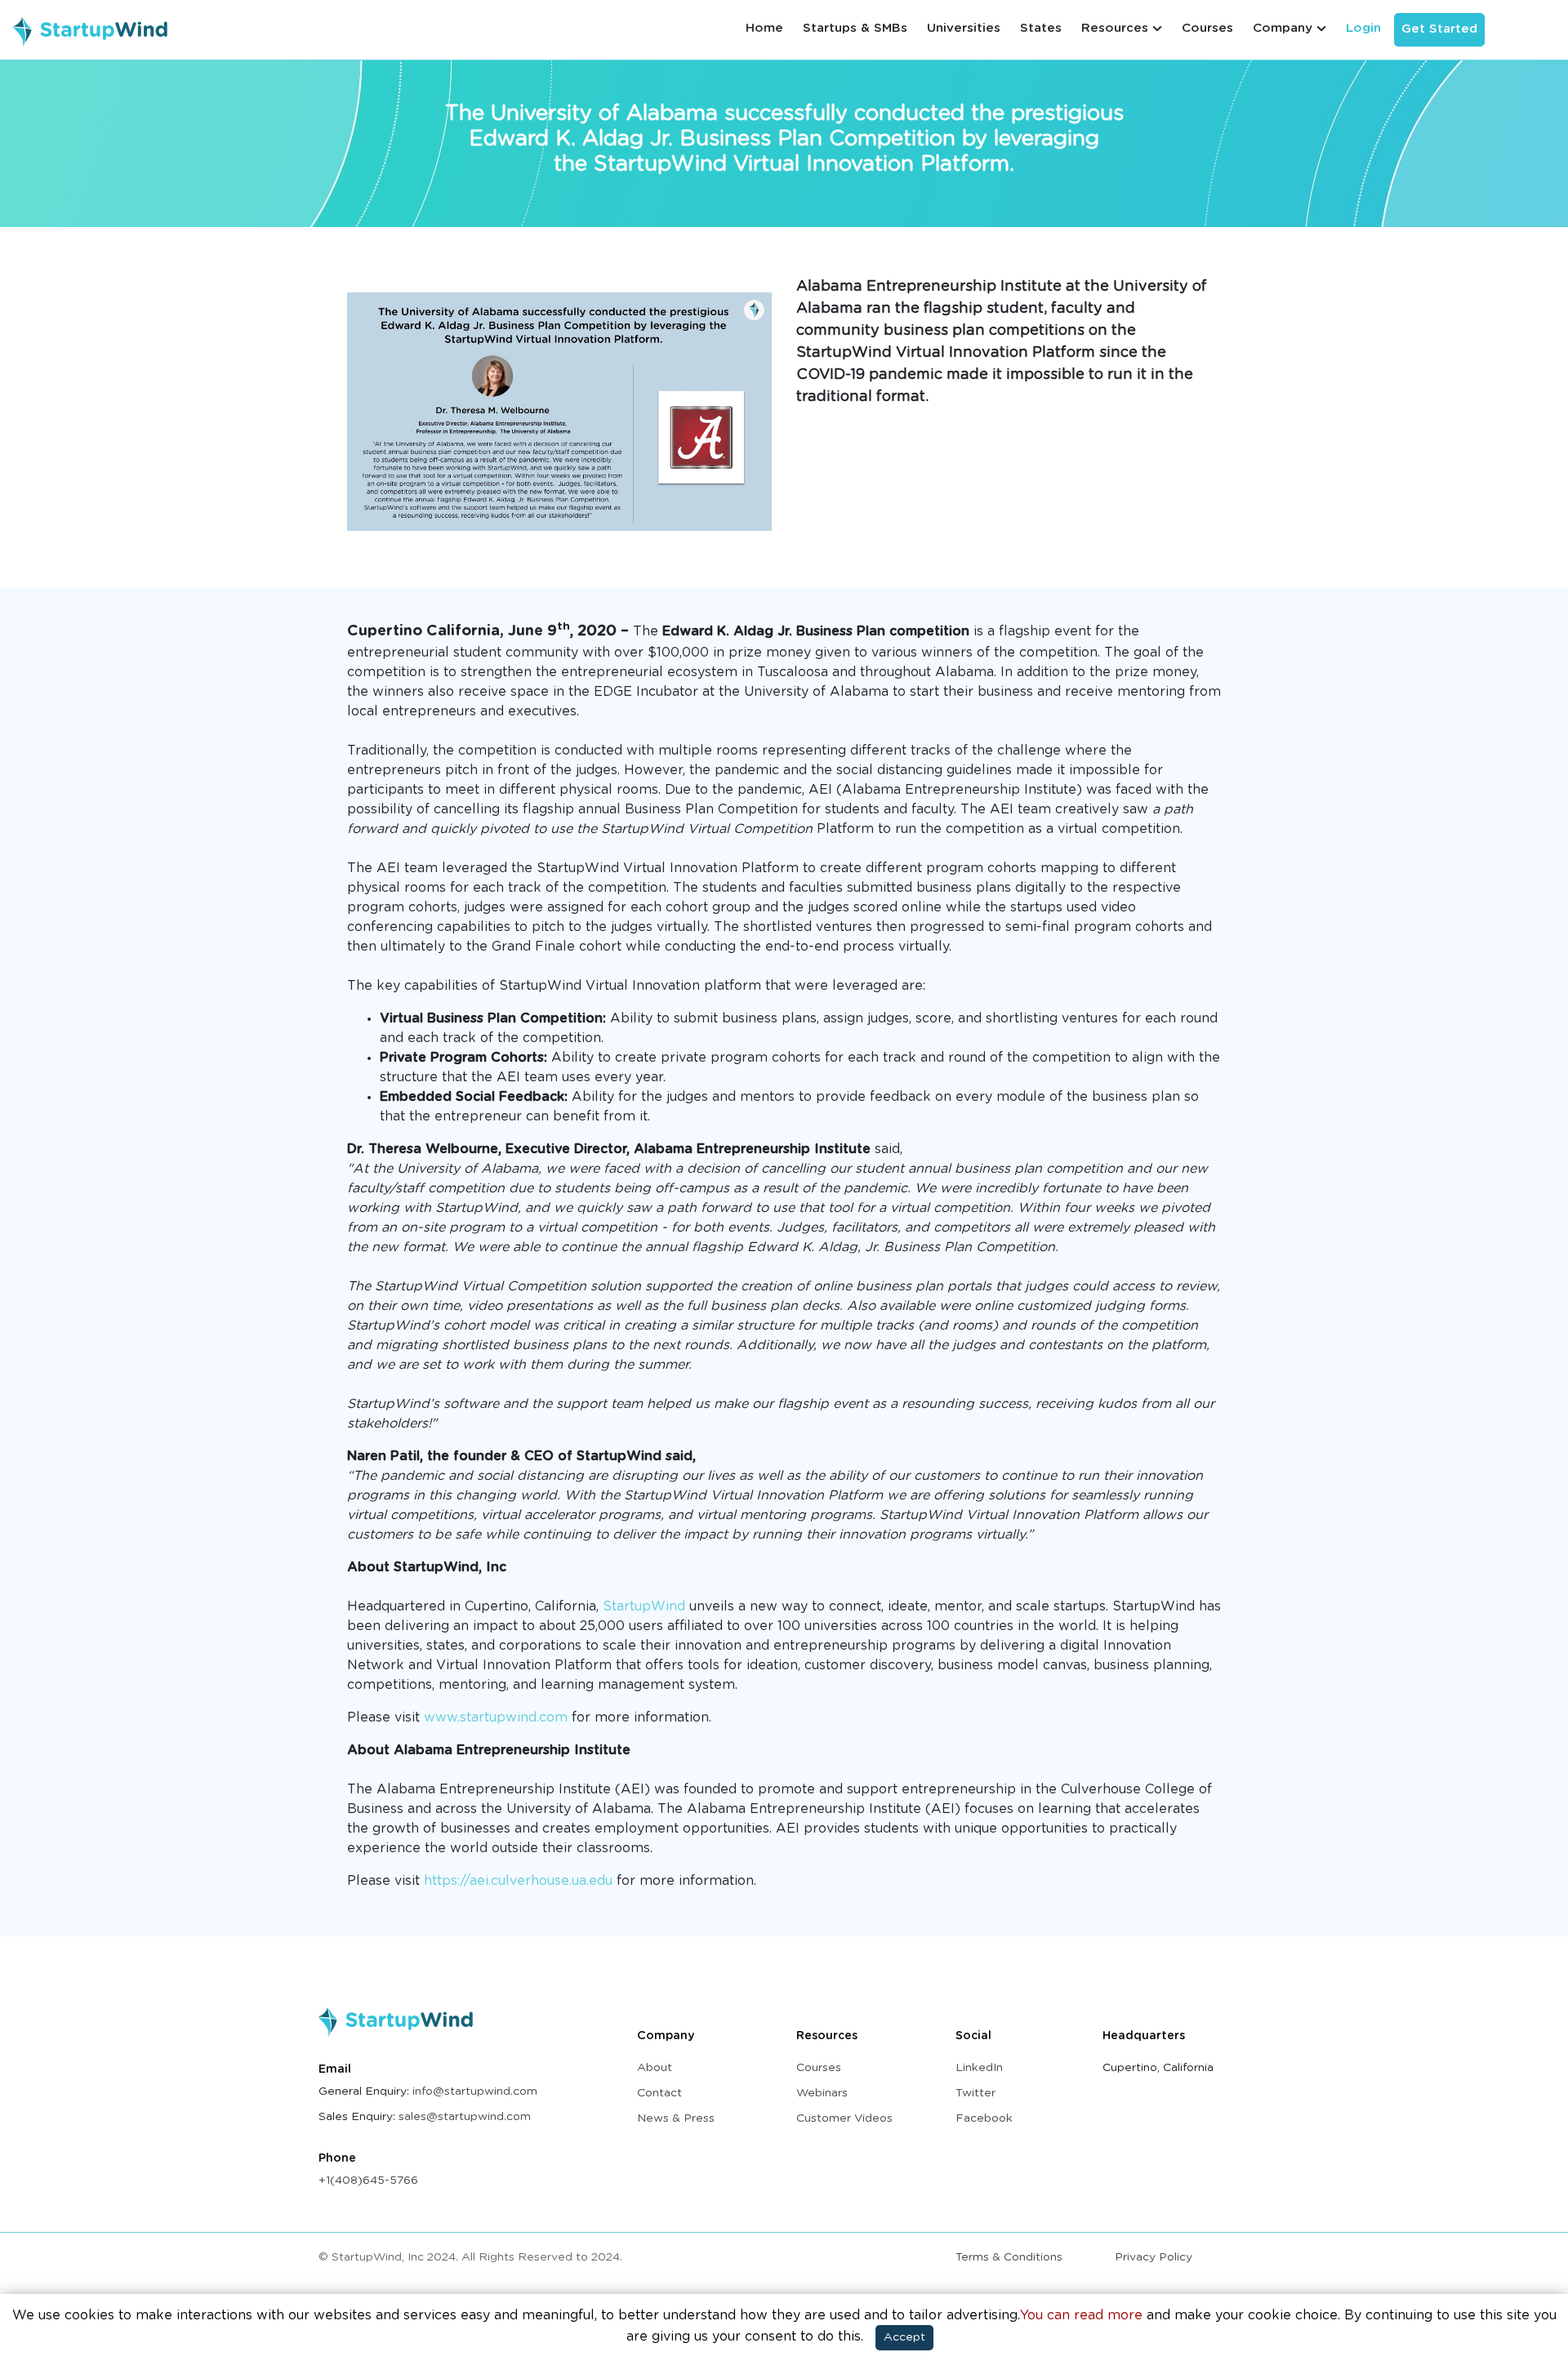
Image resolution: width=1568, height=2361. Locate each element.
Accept (904, 2337)
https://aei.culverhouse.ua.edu (518, 1881)
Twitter (976, 2093)
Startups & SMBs (855, 28)
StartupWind (644, 1606)
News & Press (676, 2118)
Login (1363, 28)
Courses (1207, 28)
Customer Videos (844, 2118)
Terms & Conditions (1009, 2257)
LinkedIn (979, 2068)
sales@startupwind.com (465, 2117)
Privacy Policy (1154, 2257)
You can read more (1081, 2315)
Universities (964, 28)
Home (764, 28)
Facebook (984, 2118)
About (655, 2068)
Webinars (822, 2093)
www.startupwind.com (498, 1717)
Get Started (1439, 29)
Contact (659, 2093)
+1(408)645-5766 (368, 2181)
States (1041, 28)
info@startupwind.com (475, 2091)
